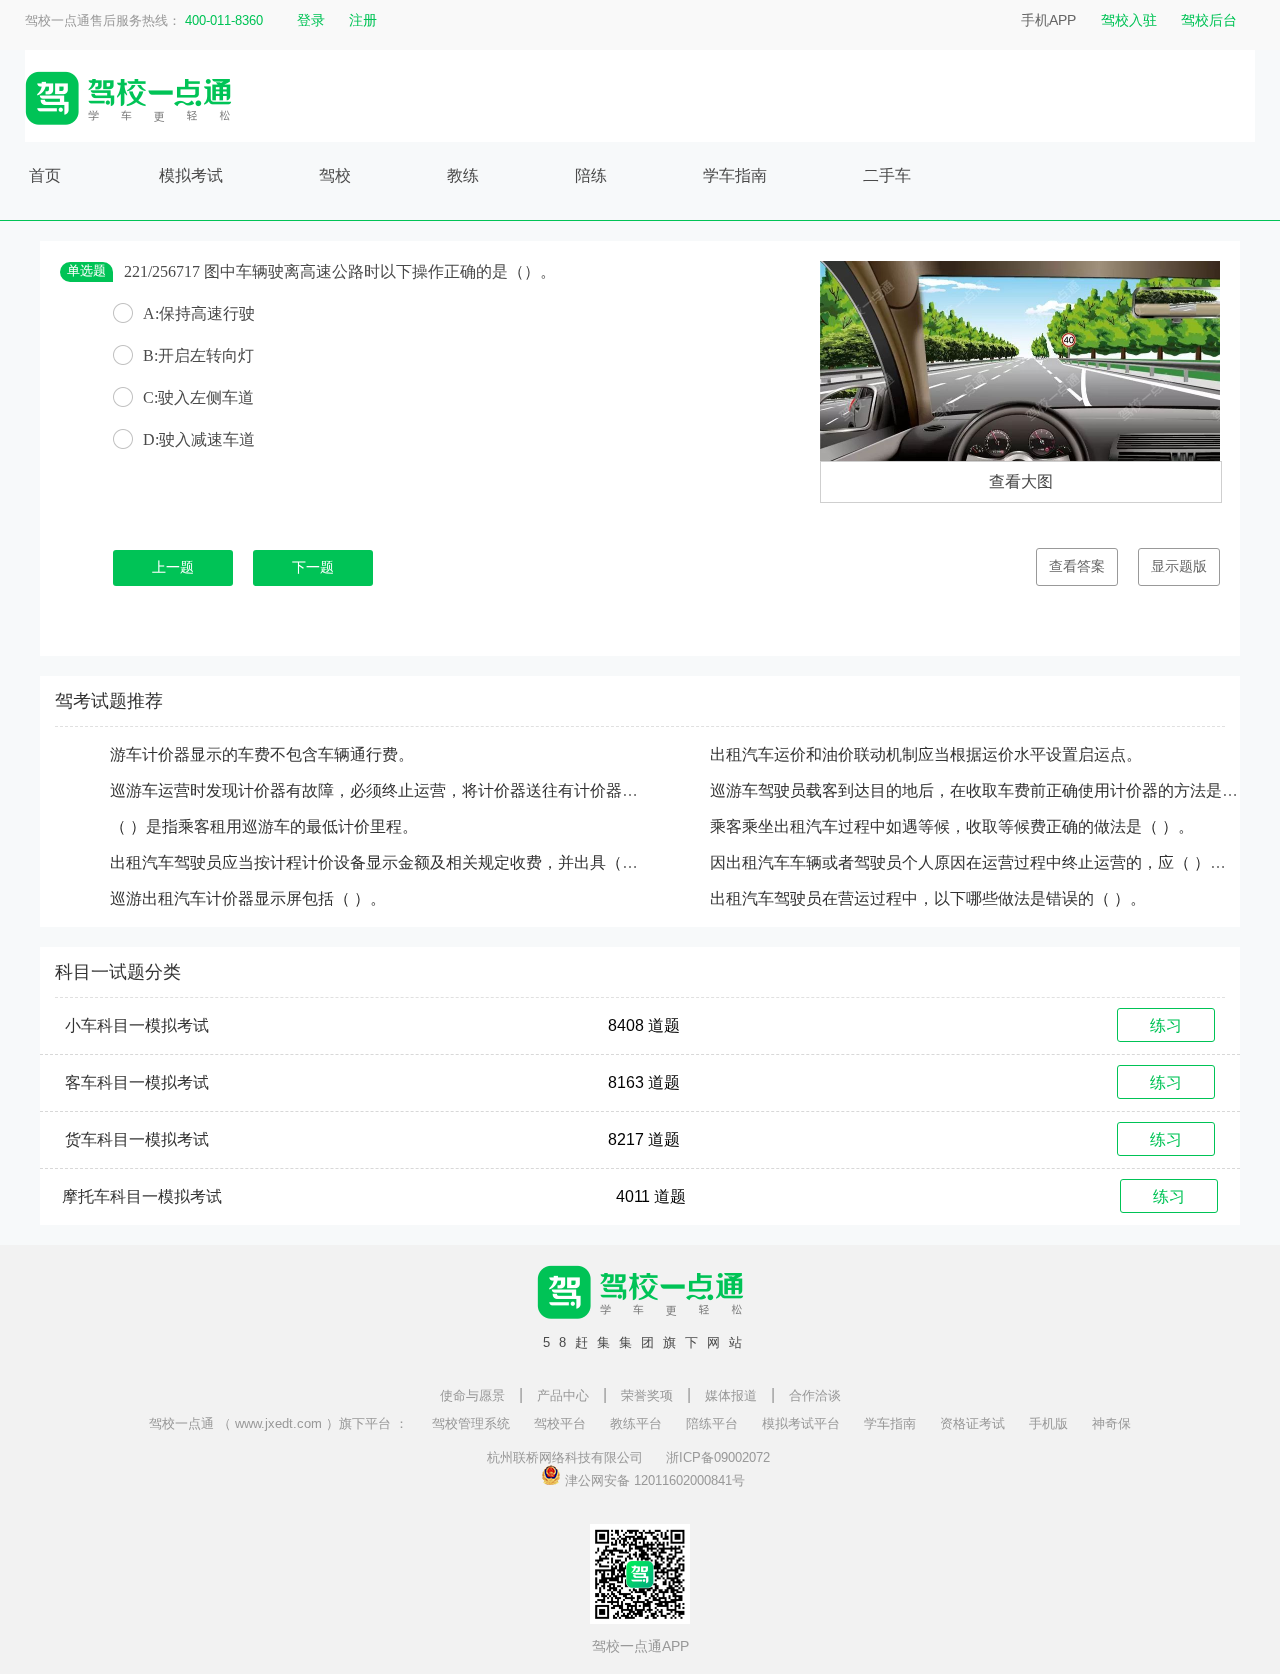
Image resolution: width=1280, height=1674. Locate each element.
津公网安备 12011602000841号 (653, 1479)
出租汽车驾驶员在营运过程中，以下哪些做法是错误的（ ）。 (928, 898)
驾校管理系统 (471, 1423)
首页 (45, 175)
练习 (1166, 1025)
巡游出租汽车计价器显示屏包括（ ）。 (248, 898)
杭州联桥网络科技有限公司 (565, 1457)
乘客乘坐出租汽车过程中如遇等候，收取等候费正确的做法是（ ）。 (952, 826)
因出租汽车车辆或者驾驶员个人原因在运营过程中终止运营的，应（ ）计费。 (984, 862)
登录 (311, 20)
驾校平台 (560, 1423)
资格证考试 (972, 1423)
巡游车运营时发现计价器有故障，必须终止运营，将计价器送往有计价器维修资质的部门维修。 (446, 790)
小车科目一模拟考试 (137, 1025)
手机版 (1048, 1423)
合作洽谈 (815, 1395)
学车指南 (735, 175)
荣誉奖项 (647, 1395)
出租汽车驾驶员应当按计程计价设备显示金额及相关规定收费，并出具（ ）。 (384, 862)
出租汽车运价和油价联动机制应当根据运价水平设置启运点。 (926, 754)
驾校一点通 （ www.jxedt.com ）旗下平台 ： (278, 1423)
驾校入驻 (1129, 20)
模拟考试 (191, 175)
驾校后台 (1209, 20)
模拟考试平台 (801, 1423)
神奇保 (1111, 1423)
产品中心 (563, 1395)
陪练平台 (712, 1423)
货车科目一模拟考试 (137, 1139)
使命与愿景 (472, 1395)
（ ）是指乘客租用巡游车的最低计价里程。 (264, 826)
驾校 (335, 175)
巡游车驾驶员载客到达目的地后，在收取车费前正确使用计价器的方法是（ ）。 (992, 790)
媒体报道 (731, 1395)
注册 (363, 20)
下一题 (313, 567)
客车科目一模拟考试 (137, 1082)
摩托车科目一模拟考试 (142, 1196)
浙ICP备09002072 (718, 1457)
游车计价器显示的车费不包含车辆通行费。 (262, 754)
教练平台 (636, 1423)
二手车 (887, 175)
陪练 (591, 175)
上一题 (173, 567)
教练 (463, 175)
